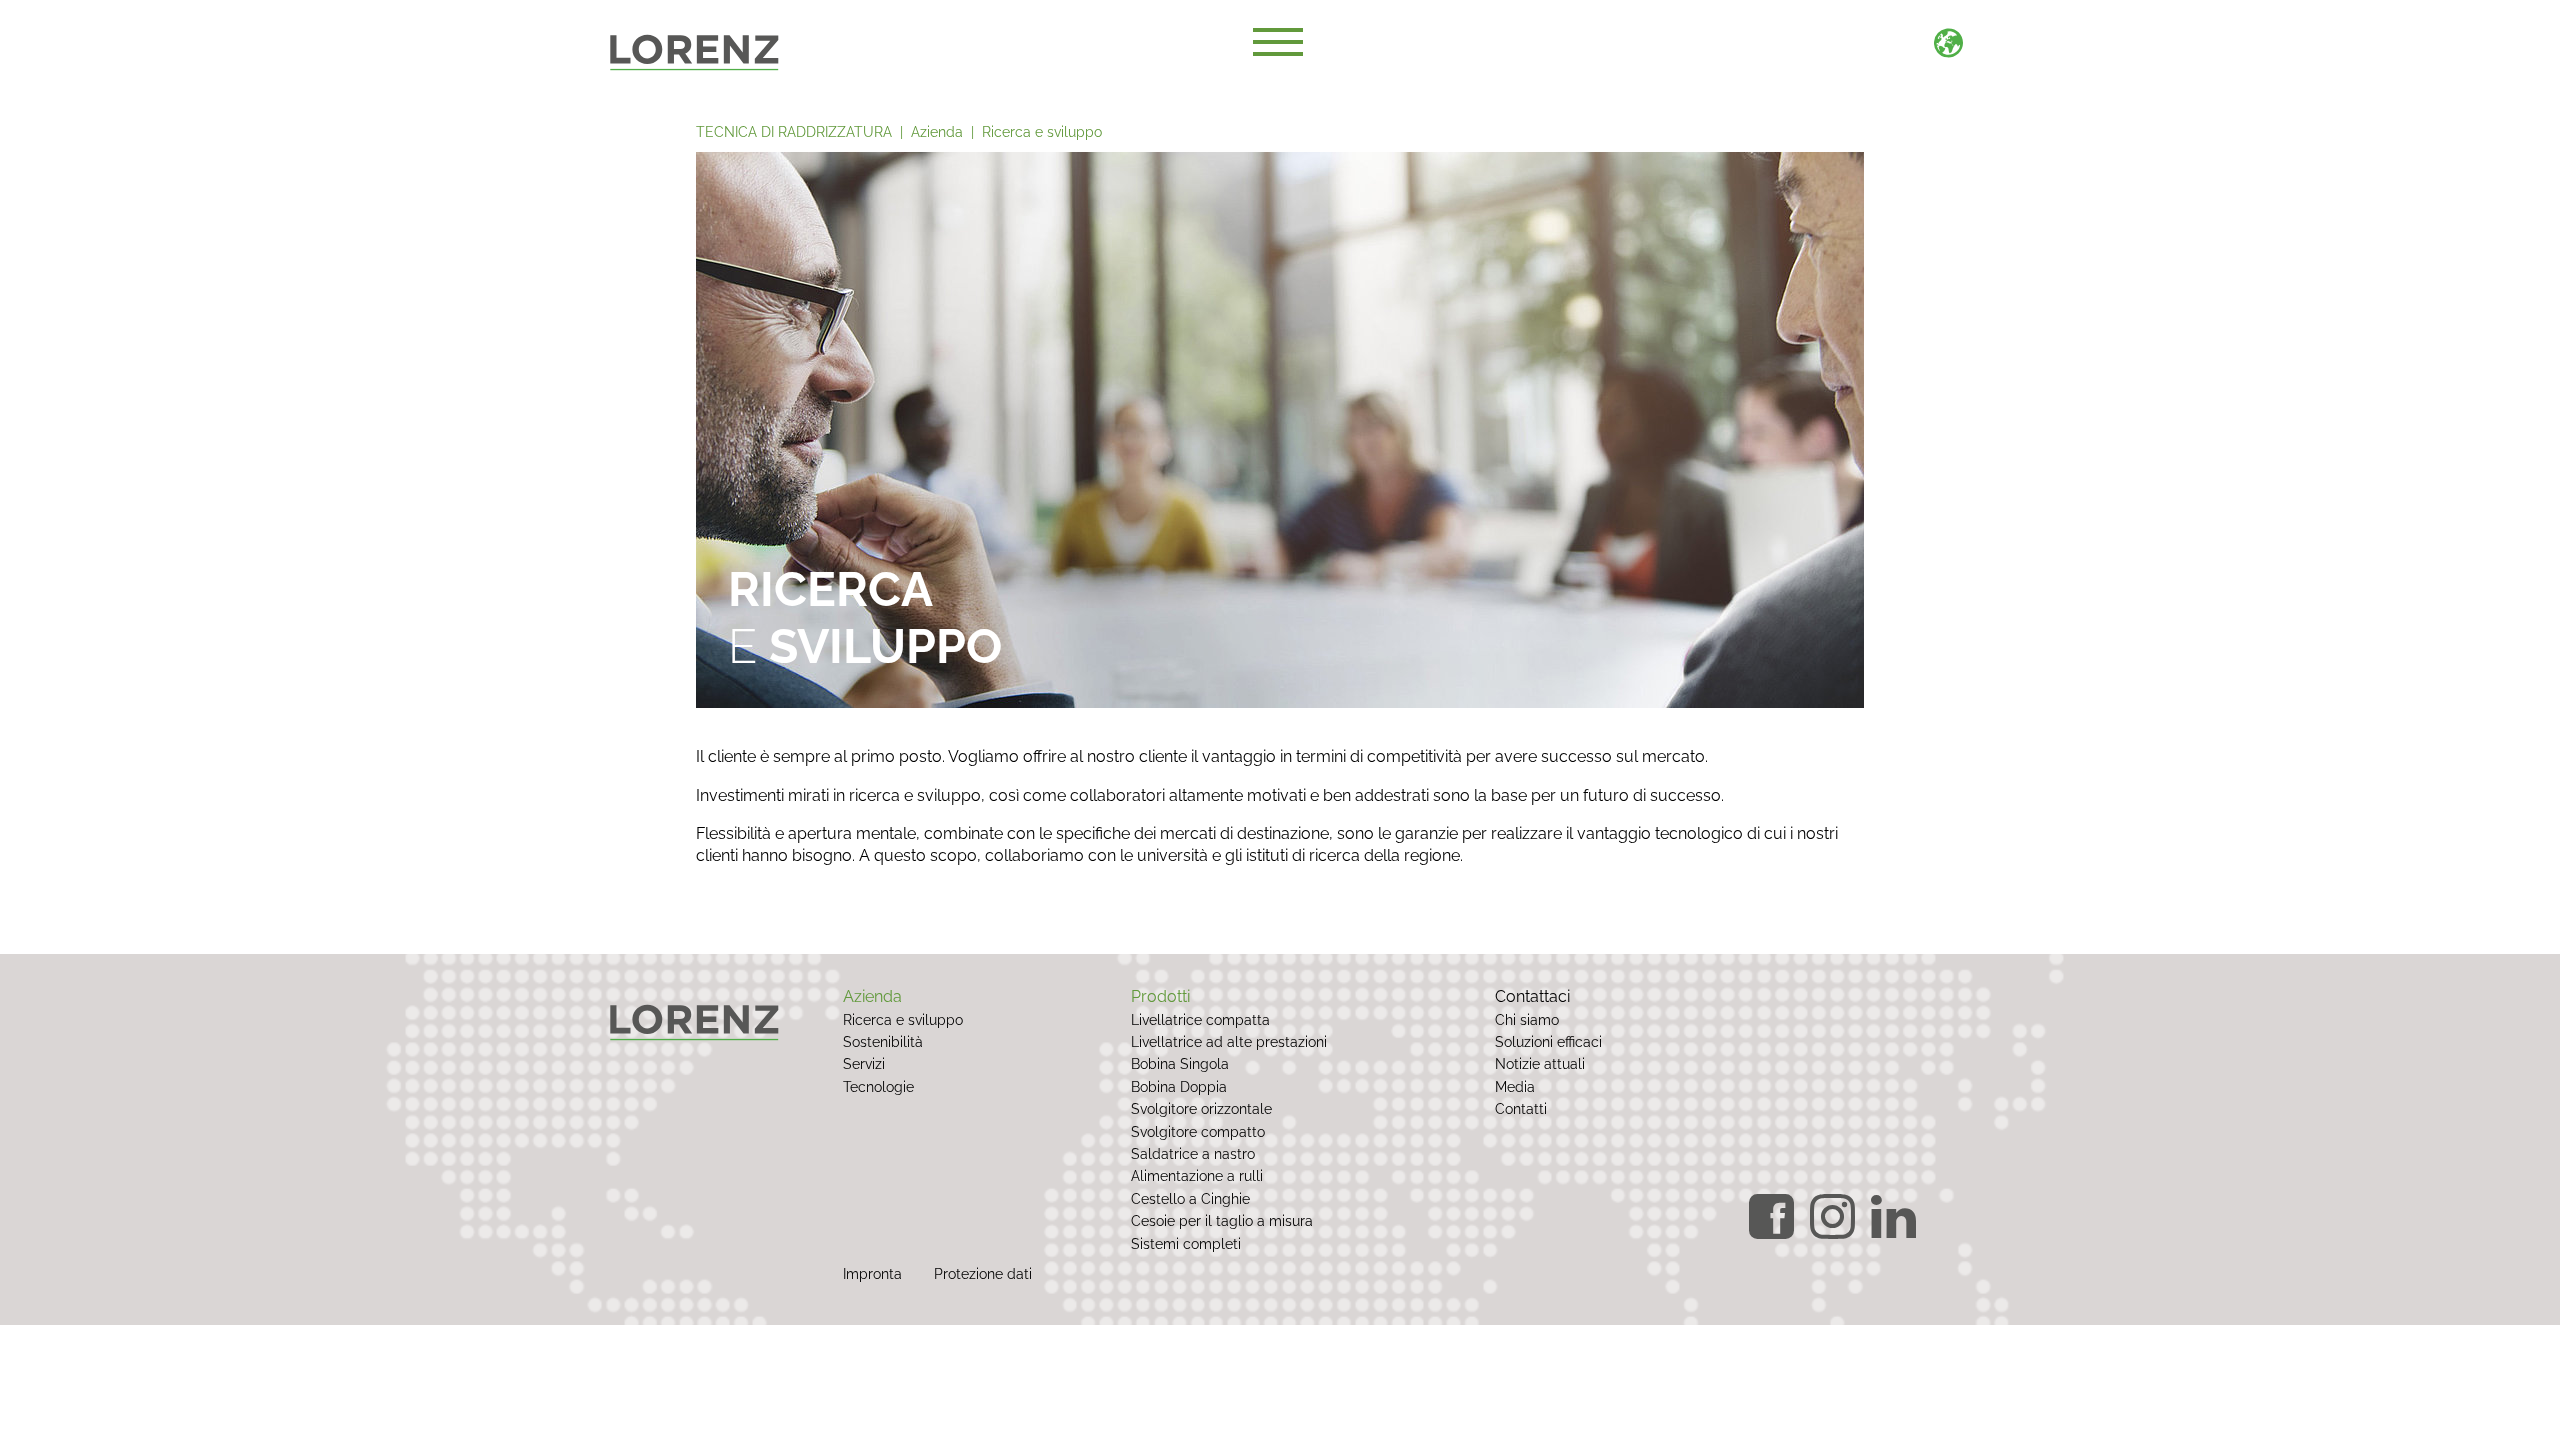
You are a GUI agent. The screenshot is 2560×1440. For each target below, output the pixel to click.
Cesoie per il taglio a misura (1222, 1220)
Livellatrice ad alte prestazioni (1229, 1041)
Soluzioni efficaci (1548, 1041)
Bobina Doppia (1179, 1086)
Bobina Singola (1180, 1063)
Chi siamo (1527, 1019)
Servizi (864, 1063)
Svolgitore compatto (1198, 1131)
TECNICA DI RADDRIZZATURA (794, 131)
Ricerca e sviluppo (1042, 131)
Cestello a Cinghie (1190, 1198)
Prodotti (1160, 996)
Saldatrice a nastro (1193, 1153)
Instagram (1832, 1216)
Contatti (1521, 1108)
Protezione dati (983, 1273)
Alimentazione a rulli (1197, 1175)
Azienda (937, 131)
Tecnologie (878, 1086)
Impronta (872, 1273)
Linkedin (1893, 1216)
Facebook (1771, 1216)
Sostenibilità (883, 1041)
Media (1515, 1086)
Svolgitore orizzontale (1201, 1108)
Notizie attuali (1540, 1063)
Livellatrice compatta (1200, 1019)
